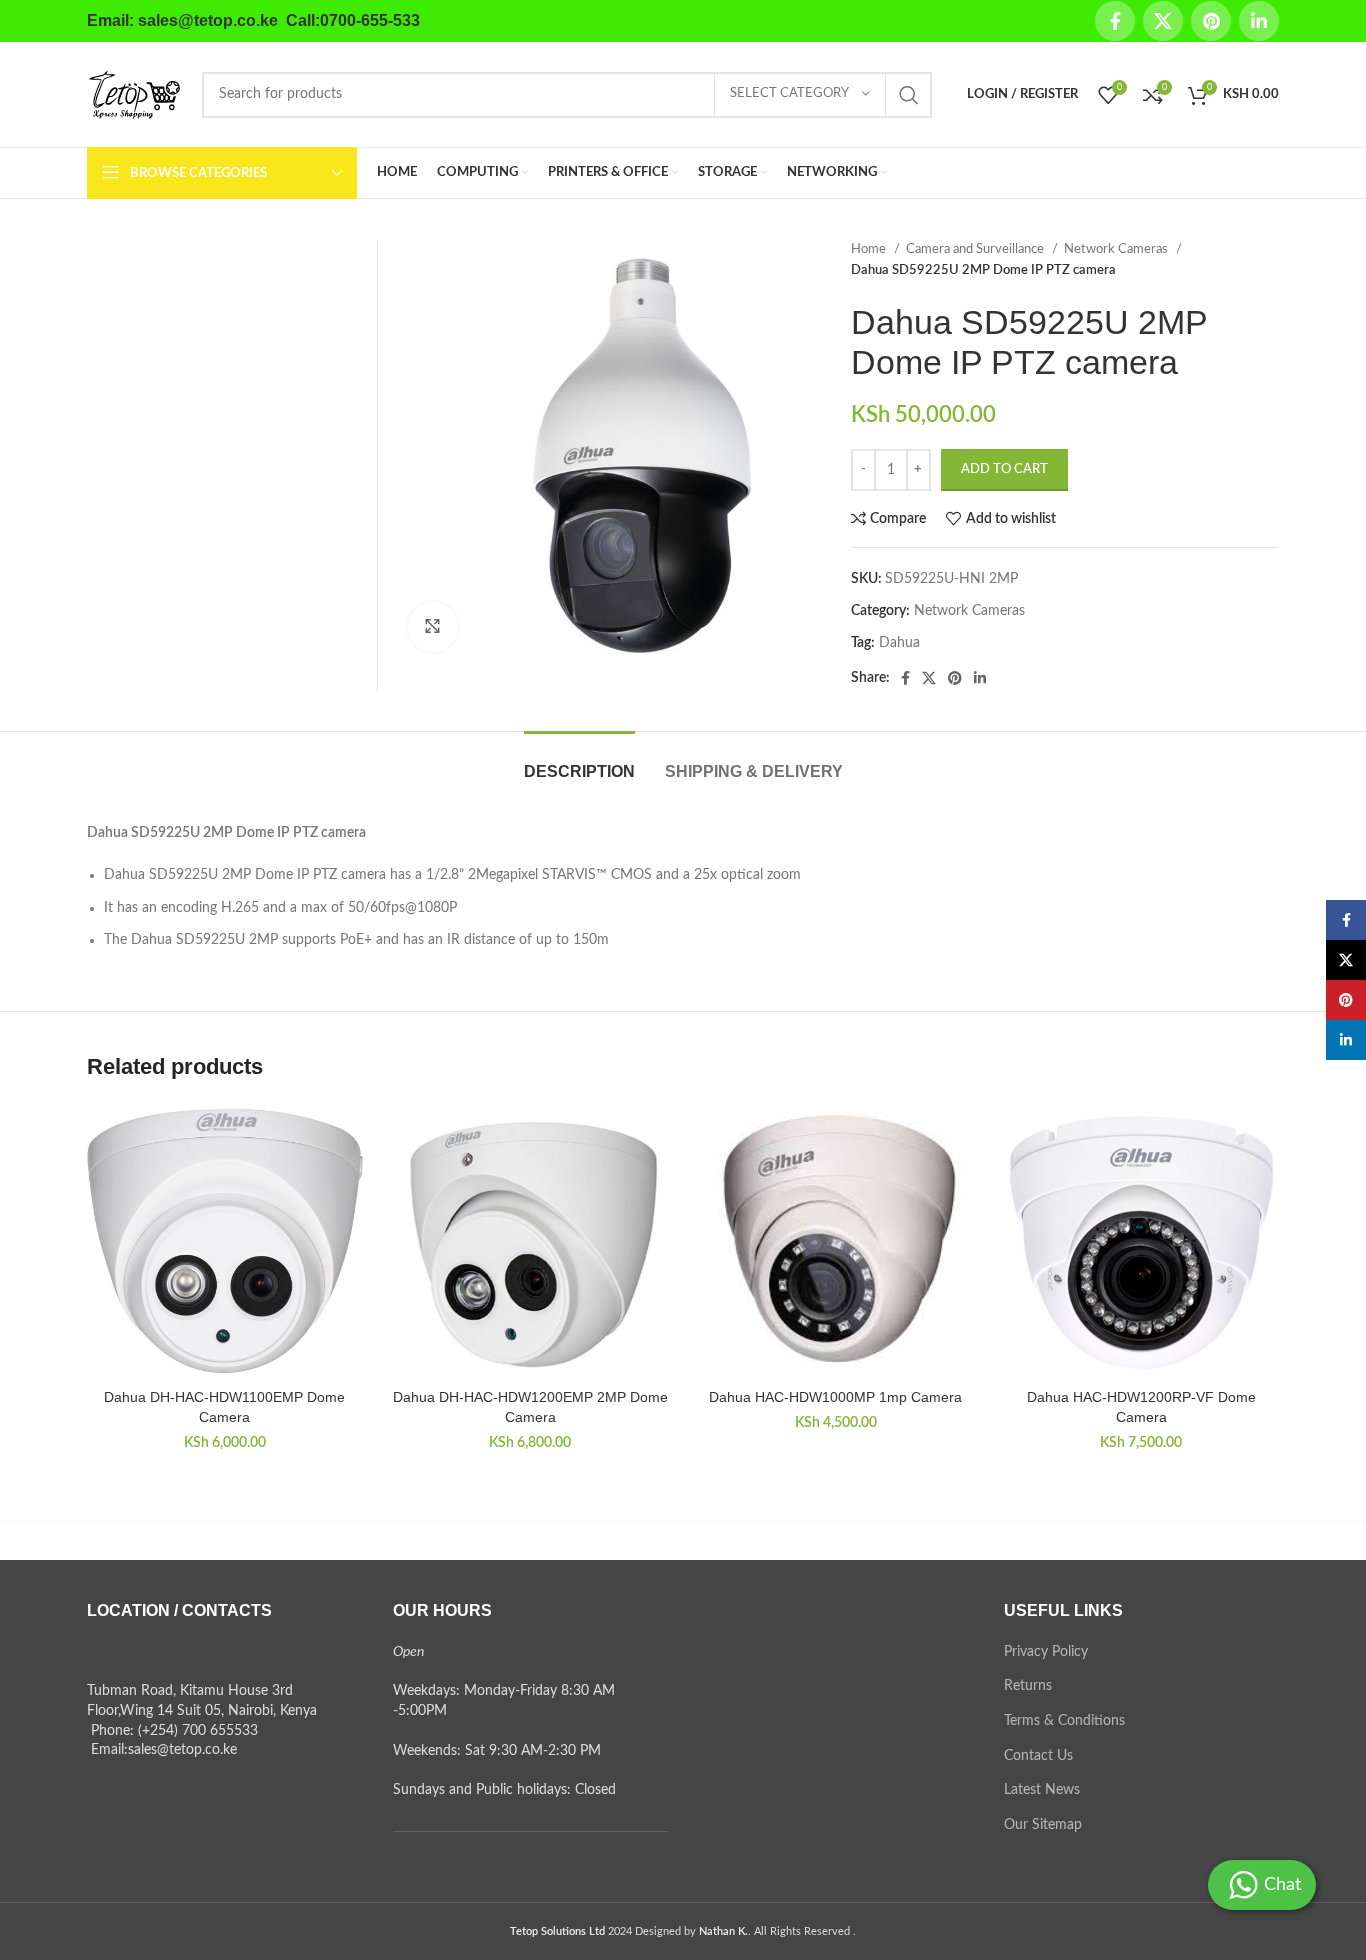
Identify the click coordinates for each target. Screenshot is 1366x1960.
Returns (1028, 1686)
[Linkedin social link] (1259, 21)
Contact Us (1038, 1756)
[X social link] (1163, 21)
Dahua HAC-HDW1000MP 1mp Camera (835, 1397)
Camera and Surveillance (976, 249)
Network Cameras (1117, 249)
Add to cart (1004, 469)
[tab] (579, 761)
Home (870, 249)
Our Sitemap (1043, 1825)
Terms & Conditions (1064, 1721)
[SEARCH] (909, 95)
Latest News (1042, 1790)
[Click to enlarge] (433, 627)
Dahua (899, 643)
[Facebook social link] (1115, 21)
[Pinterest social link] (1211, 21)
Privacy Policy (1046, 1652)
